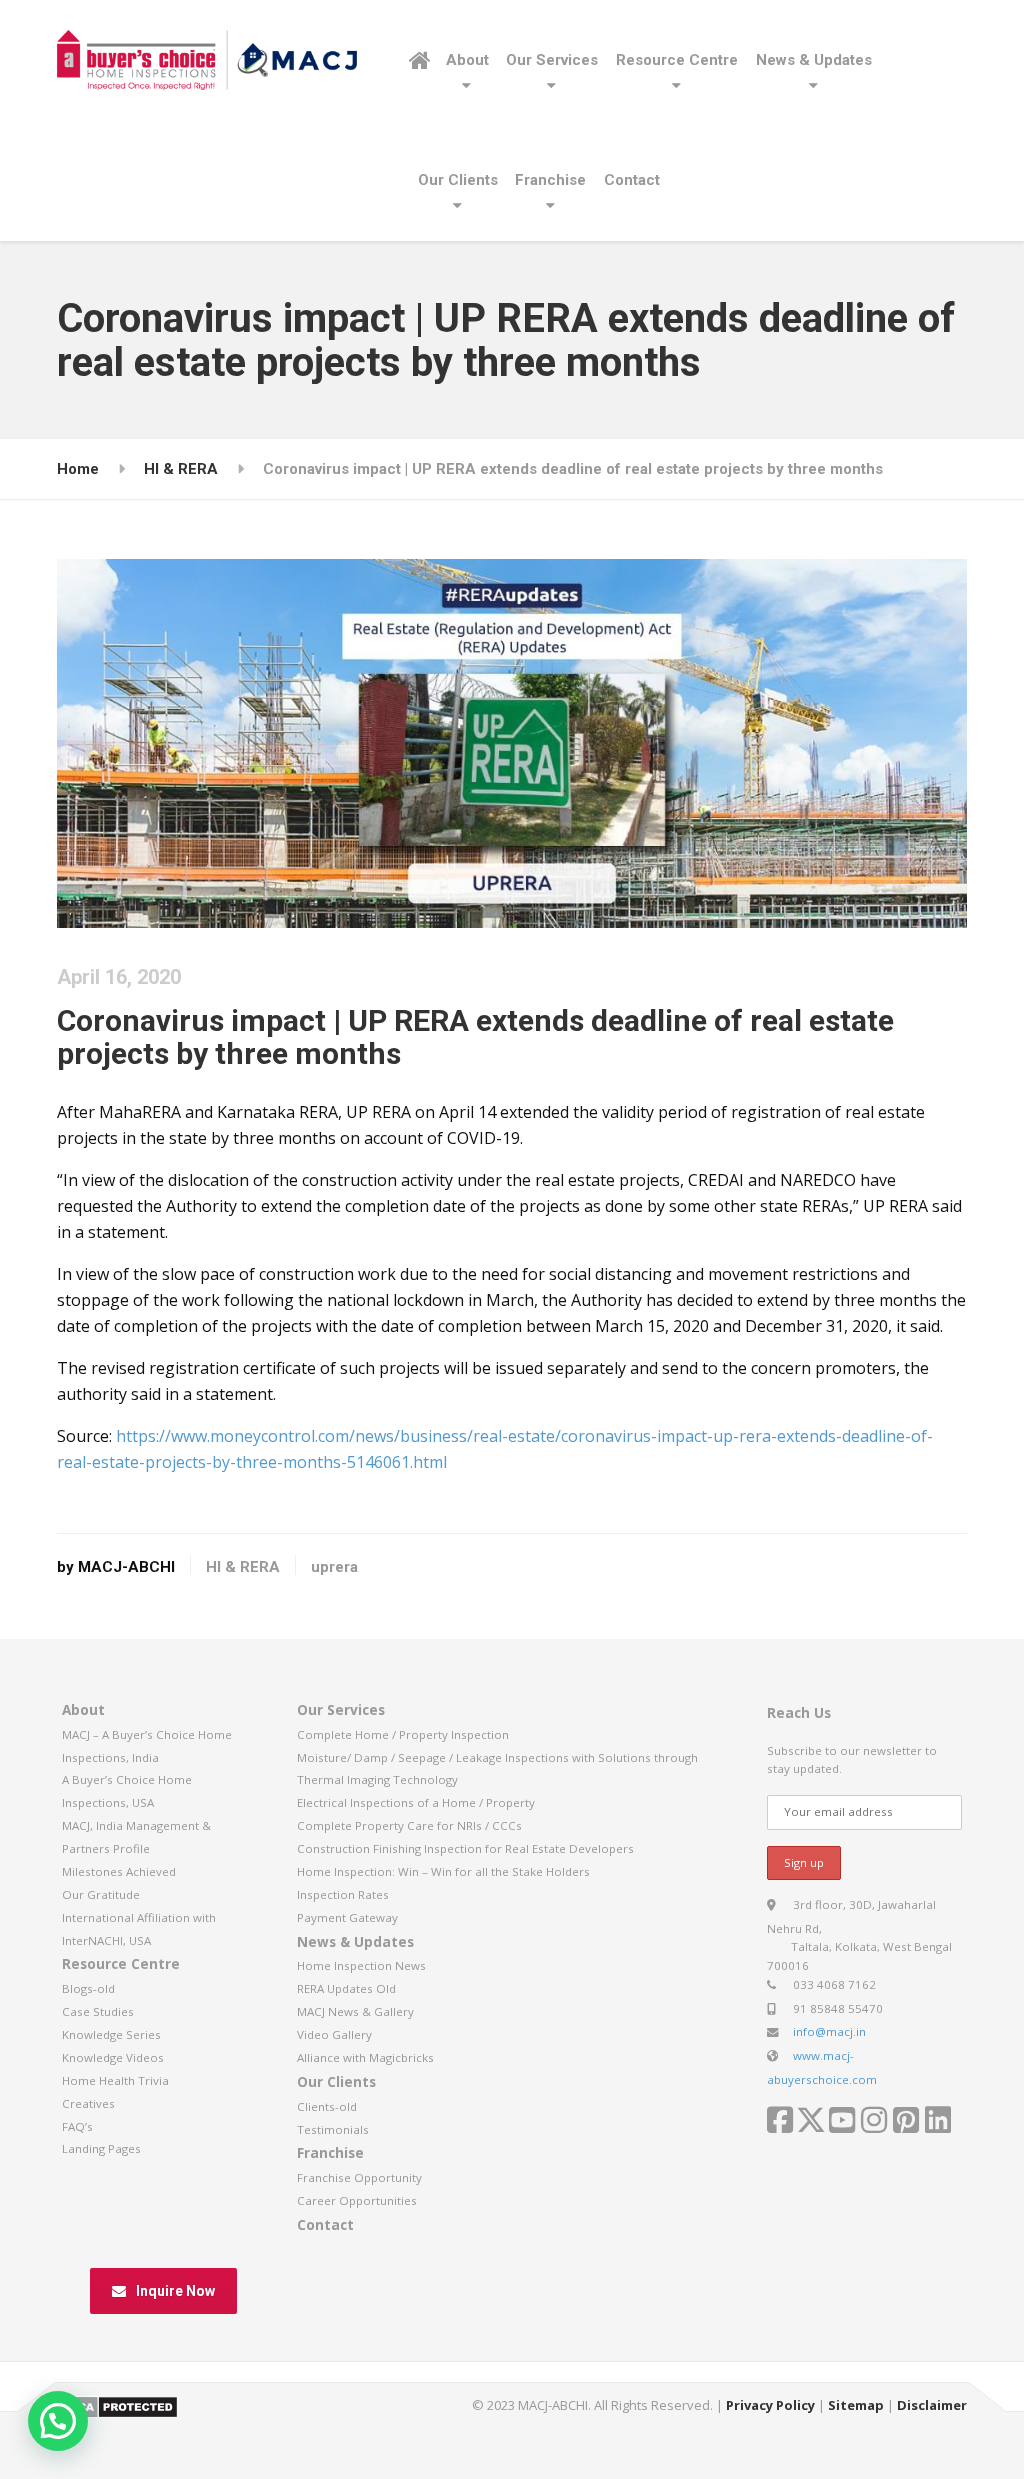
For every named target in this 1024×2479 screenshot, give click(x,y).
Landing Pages (101, 2148)
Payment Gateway (347, 1917)
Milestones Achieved (119, 1871)
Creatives (88, 2103)
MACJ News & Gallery (355, 2011)
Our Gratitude (101, 1894)
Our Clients (458, 180)
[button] (58, 2421)
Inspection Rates (343, 1894)
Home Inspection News (361, 1965)
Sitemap (856, 2405)
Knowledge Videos (113, 2057)
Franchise (550, 180)
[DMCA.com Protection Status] (117, 2405)
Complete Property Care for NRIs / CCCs (409, 1825)
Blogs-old (88, 1988)
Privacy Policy (770, 2405)
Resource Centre (677, 60)
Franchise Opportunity (359, 2177)
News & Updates (814, 60)
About (467, 60)
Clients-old (327, 2106)
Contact (632, 180)
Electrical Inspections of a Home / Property (416, 1802)
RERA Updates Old (346, 1988)
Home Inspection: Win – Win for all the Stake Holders (443, 1871)
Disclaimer (932, 2405)
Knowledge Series (111, 2034)
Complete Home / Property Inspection (403, 1734)
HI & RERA (243, 1567)
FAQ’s (77, 2126)
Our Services (552, 60)
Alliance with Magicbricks (365, 2057)
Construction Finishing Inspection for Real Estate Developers (465, 1848)
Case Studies (98, 2011)
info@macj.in (829, 2031)
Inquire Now (175, 2291)
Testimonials (333, 2129)
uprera (334, 1567)
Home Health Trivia (115, 2080)
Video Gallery (334, 2034)
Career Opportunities (357, 2200)
